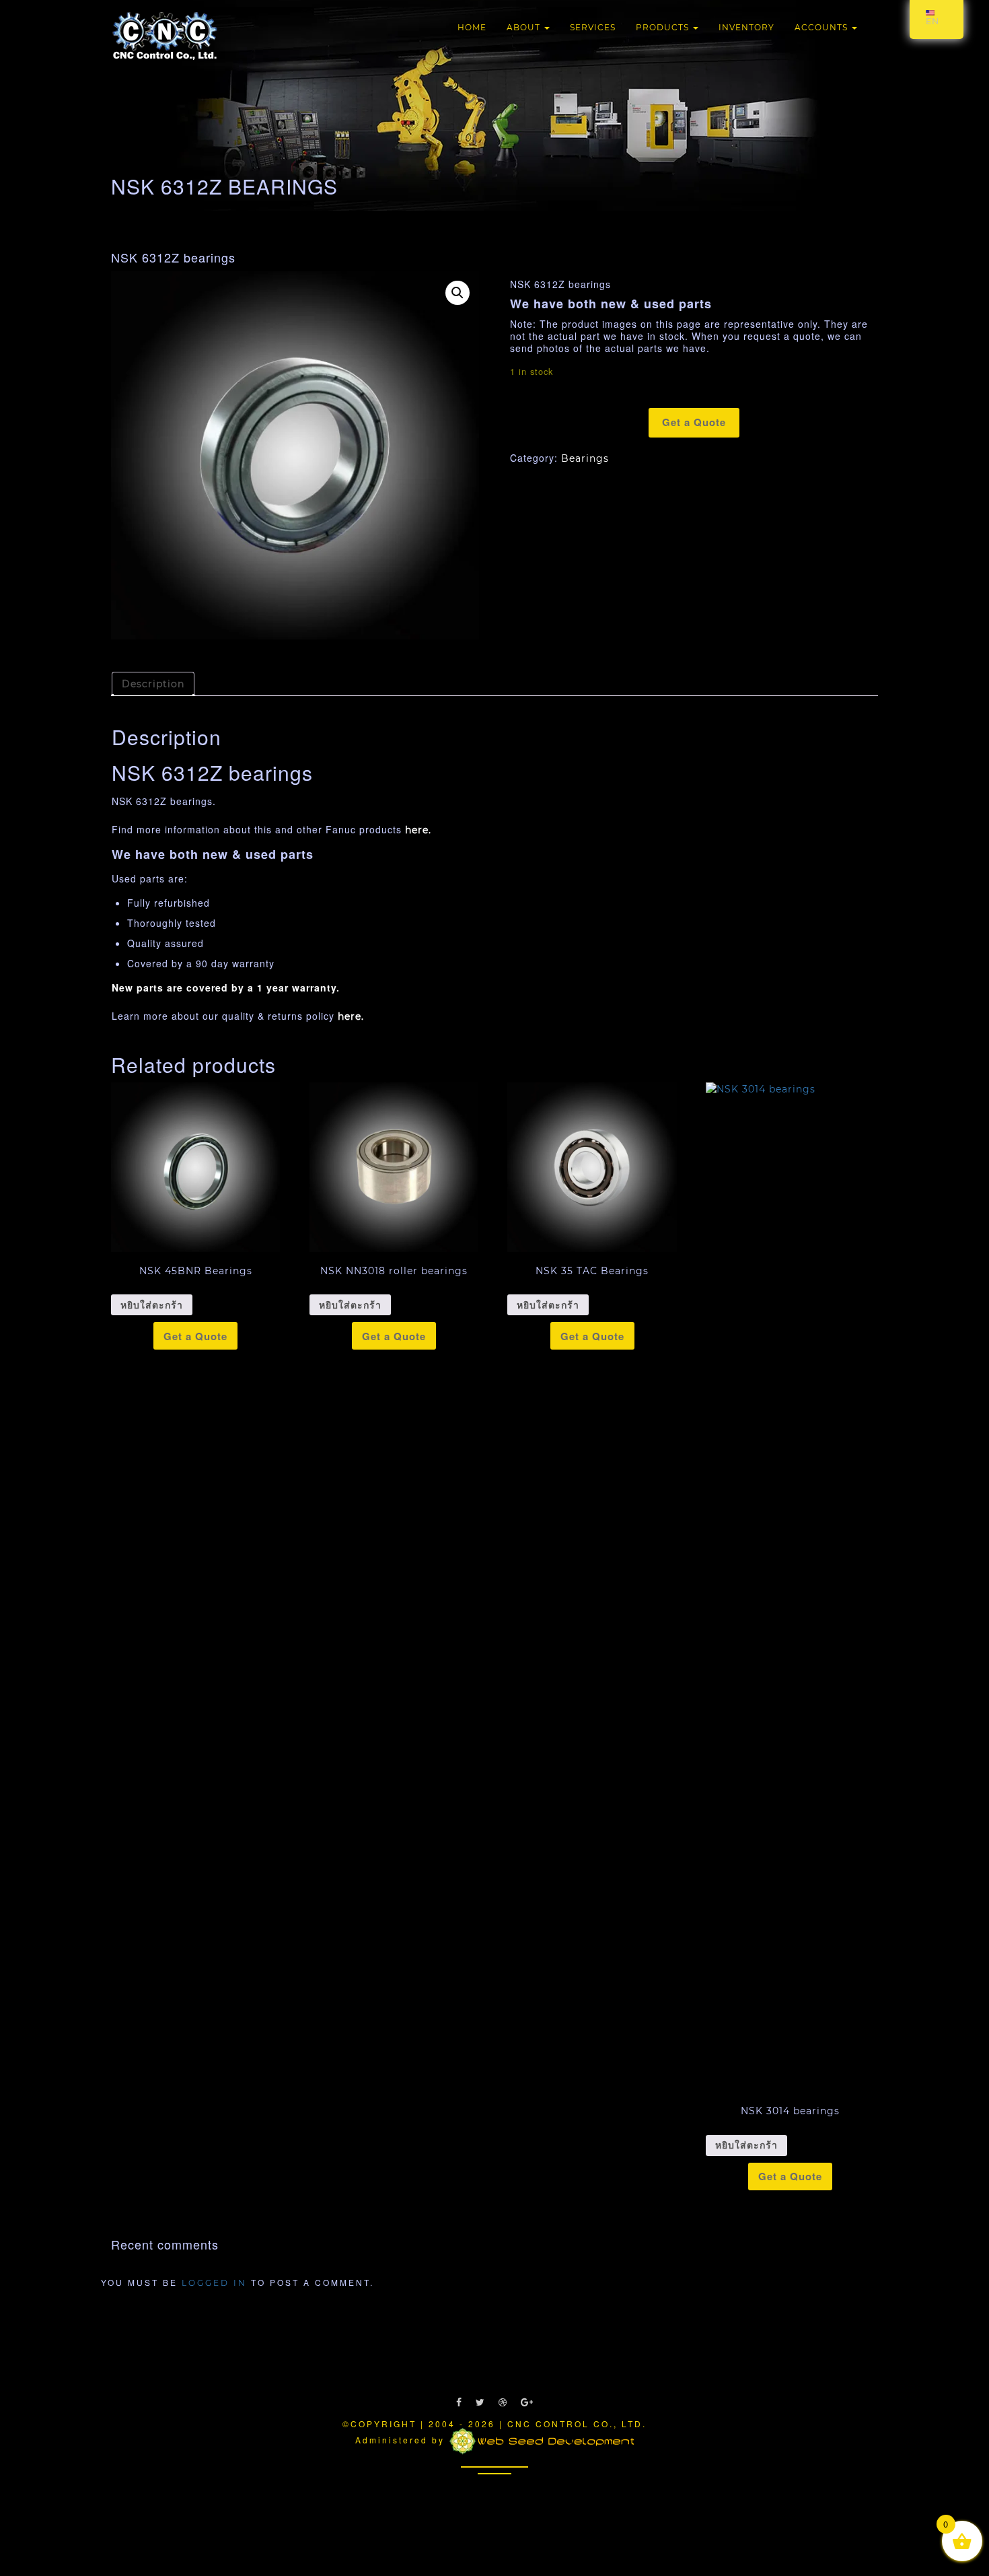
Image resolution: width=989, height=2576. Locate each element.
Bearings (585, 458)
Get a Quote (694, 422)
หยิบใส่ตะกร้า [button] (152, 1305)
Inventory (746, 27)
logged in (214, 2283)
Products (664, 27)
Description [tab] (153, 684)
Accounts (822, 27)
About (525, 27)
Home (472, 27)
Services (593, 27)
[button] (457, 293)
